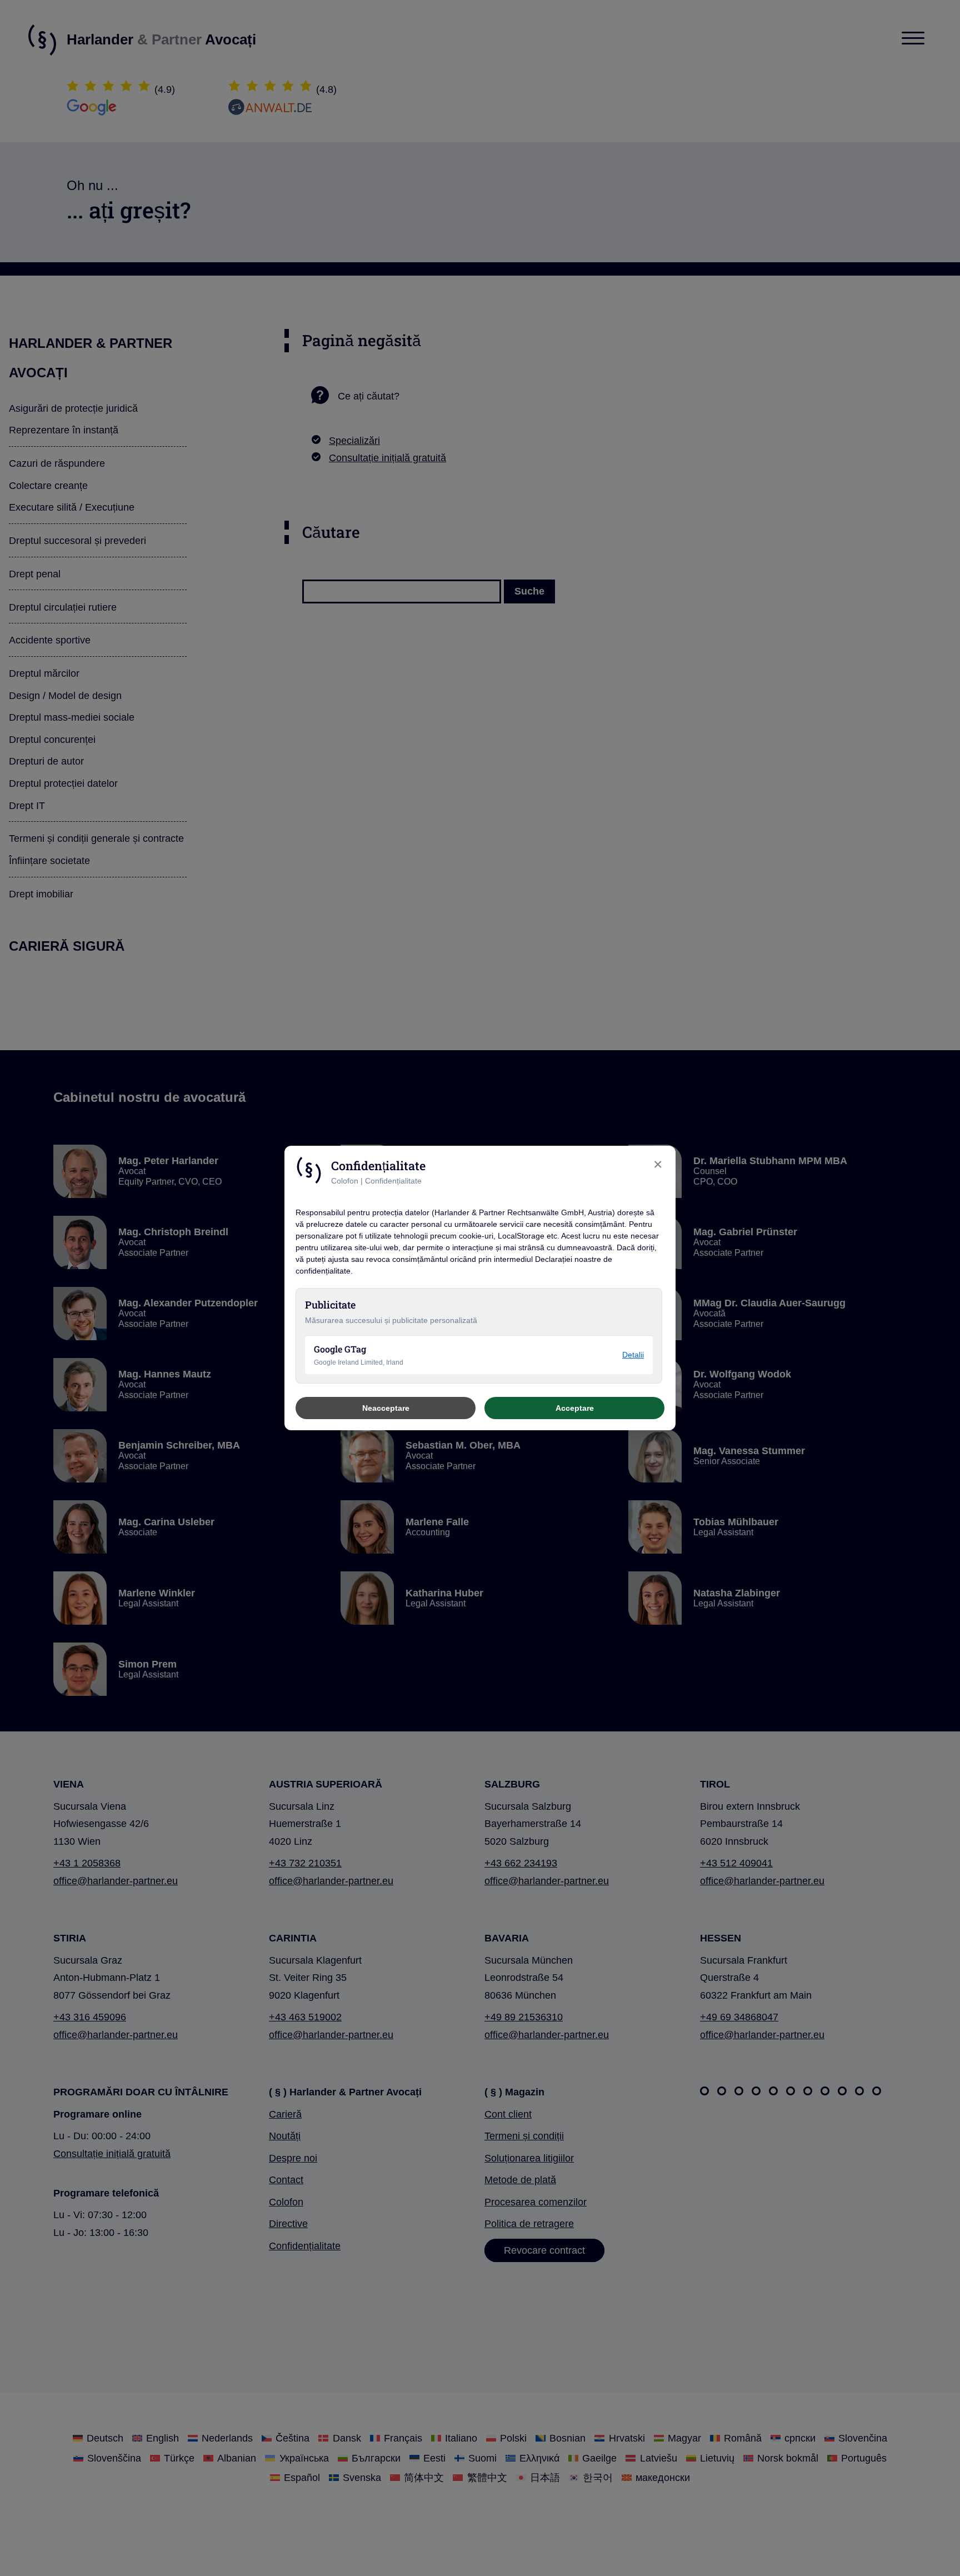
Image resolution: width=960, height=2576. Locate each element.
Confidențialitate (393, 1181)
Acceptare (575, 1408)
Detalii (633, 1355)
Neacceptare (386, 1408)
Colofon (345, 1181)
